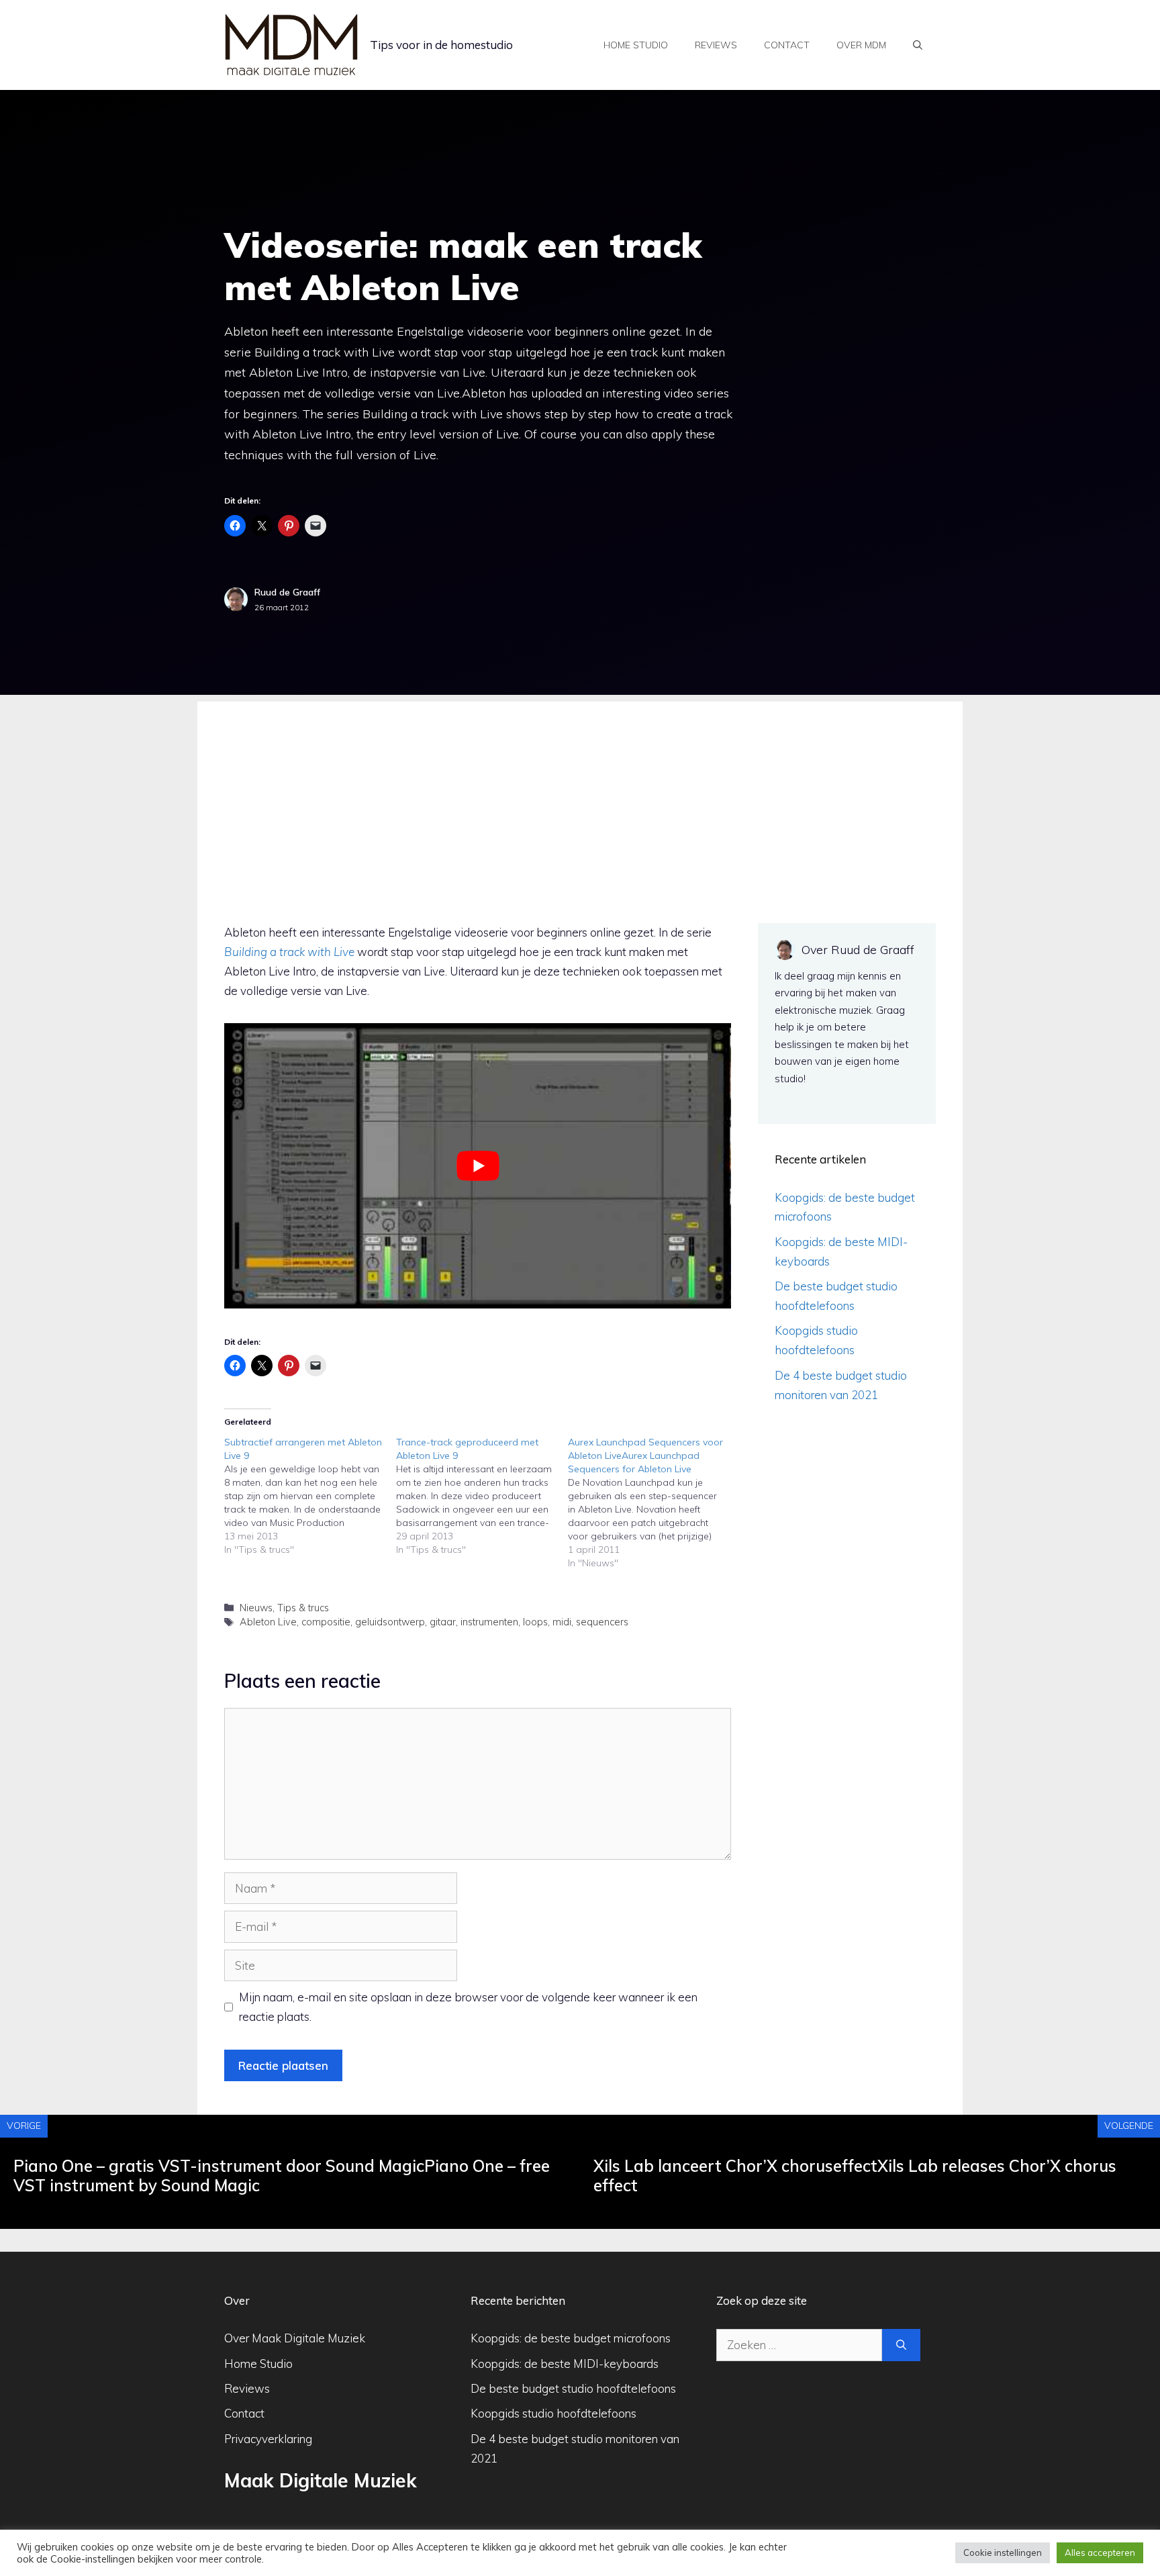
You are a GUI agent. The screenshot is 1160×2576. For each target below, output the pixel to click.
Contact (787, 45)
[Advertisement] (580, 796)
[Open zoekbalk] (918, 45)
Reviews (716, 45)
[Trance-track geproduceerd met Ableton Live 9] (482, 1496)
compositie (326, 1622)
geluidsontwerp (390, 1622)
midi (562, 1622)
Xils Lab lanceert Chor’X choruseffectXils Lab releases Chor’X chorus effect (855, 2176)
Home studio (636, 45)
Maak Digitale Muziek (321, 2480)
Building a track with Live (289, 952)
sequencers (602, 1622)
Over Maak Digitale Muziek (295, 2338)
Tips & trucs (303, 1608)
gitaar (443, 1622)
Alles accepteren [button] (1100, 2553)
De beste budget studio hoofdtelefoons (573, 2388)
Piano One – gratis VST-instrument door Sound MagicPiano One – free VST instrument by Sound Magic (282, 2176)
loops (535, 1622)
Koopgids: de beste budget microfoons (571, 2338)
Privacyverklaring (268, 2439)
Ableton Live (268, 1622)
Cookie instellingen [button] (1003, 2553)
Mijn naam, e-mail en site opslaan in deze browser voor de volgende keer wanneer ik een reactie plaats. (468, 2007)
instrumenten (489, 1622)
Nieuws (256, 1608)
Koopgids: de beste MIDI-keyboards (565, 2364)
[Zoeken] (901, 2345)
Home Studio (258, 2364)
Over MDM (861, 45)
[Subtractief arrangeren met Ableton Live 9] (310, 1496)
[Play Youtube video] (478, 1166)
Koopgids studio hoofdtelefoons (553, 2413)
